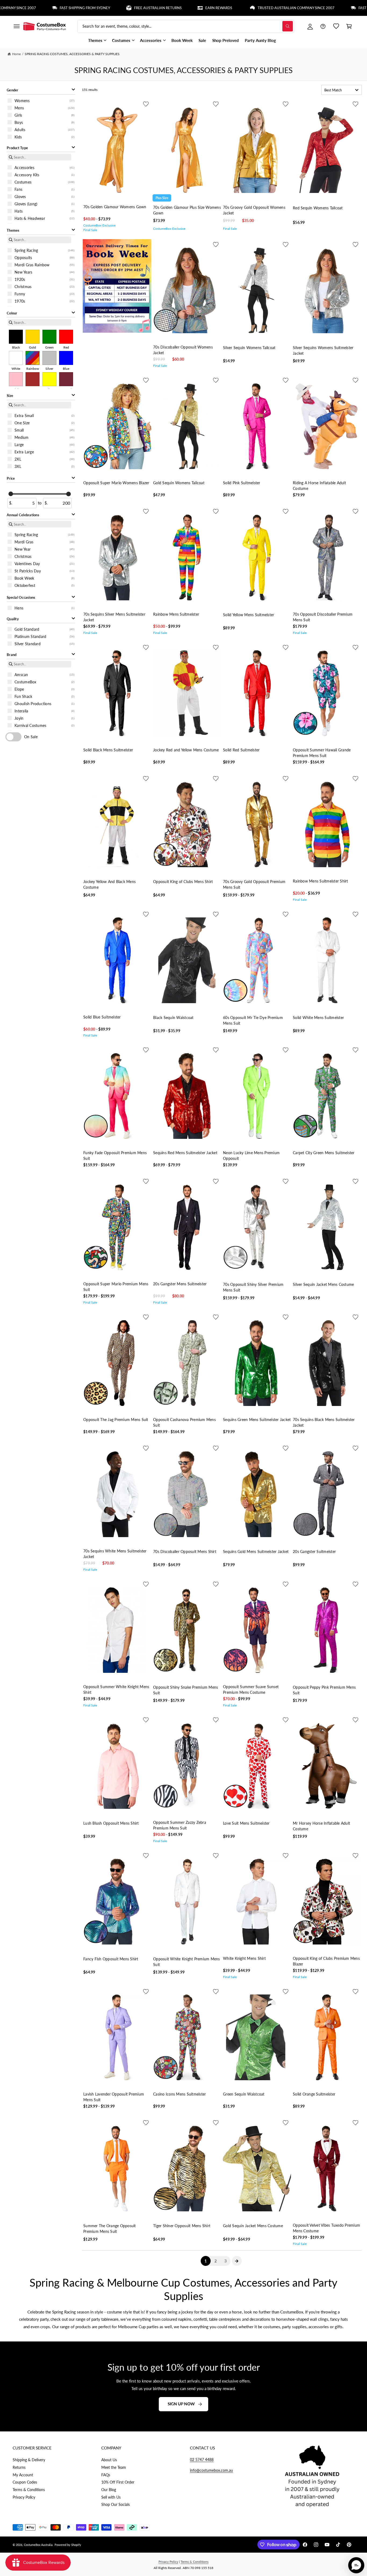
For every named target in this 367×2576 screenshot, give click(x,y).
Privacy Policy (24, 2497)
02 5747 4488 (202, 2460)
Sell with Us (111, 2497)
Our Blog (109, 2490)
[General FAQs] (323, 26)
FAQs (106, 2475)
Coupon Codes (25, 2482)
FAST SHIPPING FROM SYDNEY (313, 8)
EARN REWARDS (148, 8)
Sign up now (181, 2404)
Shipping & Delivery (29, 2460)
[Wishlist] (336, 26)
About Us (109, 2460)
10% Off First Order (118, 2482)
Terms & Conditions (29, 2490)
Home (16, 54)
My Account (23, 2475)
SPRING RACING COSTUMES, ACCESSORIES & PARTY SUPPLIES (72, 54)
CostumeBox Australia (38, 2545)
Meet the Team (114, 2467)
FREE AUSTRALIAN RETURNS (87, 8)
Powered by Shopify (68, 2545)
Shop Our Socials (116, 2504)
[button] (16, 26)
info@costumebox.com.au (211, 2470)
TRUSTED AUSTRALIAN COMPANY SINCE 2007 (226, 8)
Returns (19, 2467)
